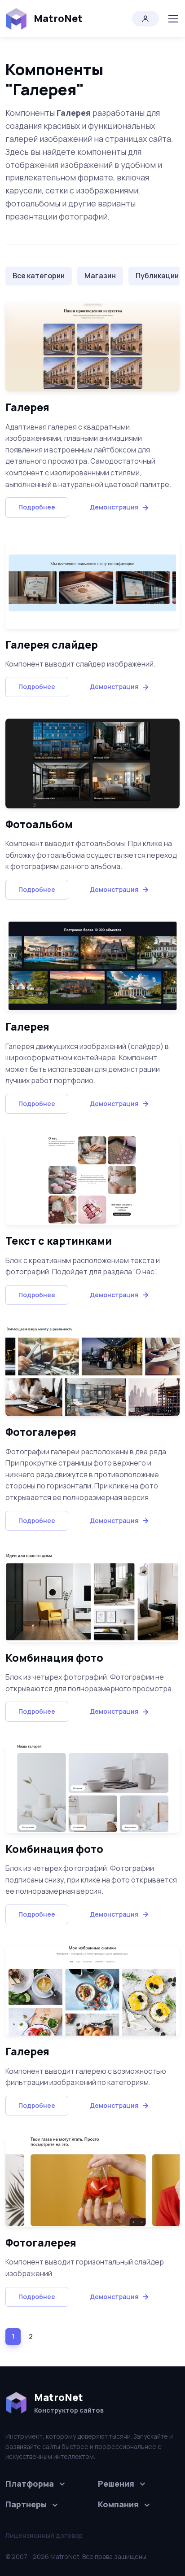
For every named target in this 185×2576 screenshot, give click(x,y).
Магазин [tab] (100, 276)
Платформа (30, 2484)
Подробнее (37, 507)
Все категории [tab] (39, 276)
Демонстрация (114, 507)
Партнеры (26, 2504)
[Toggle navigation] (173, 19)
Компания (118, 2504)
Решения (116, 2484)
